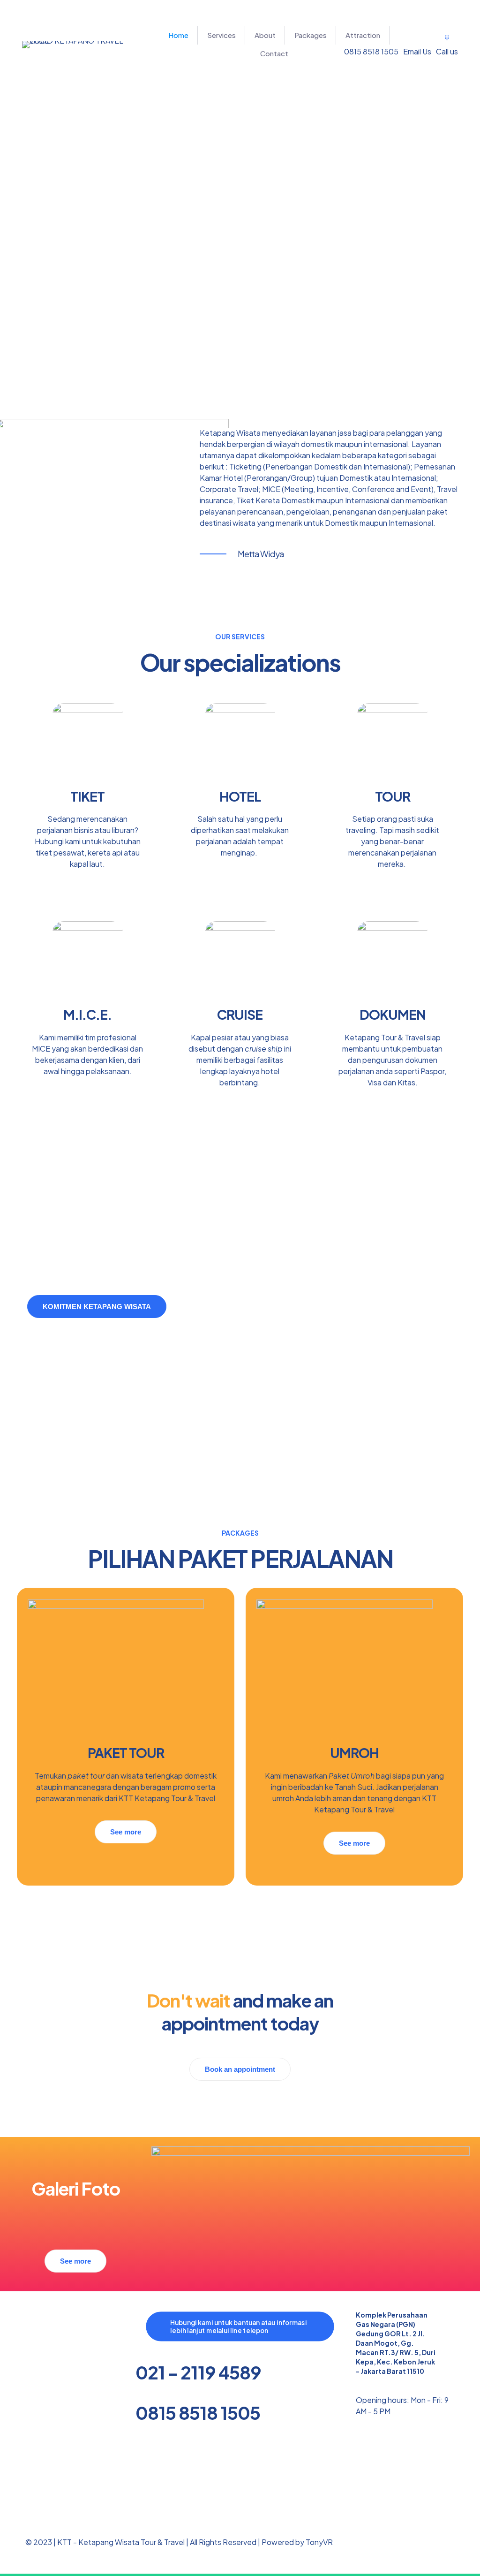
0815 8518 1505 (198, 2413)
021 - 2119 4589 (198, 2372)
